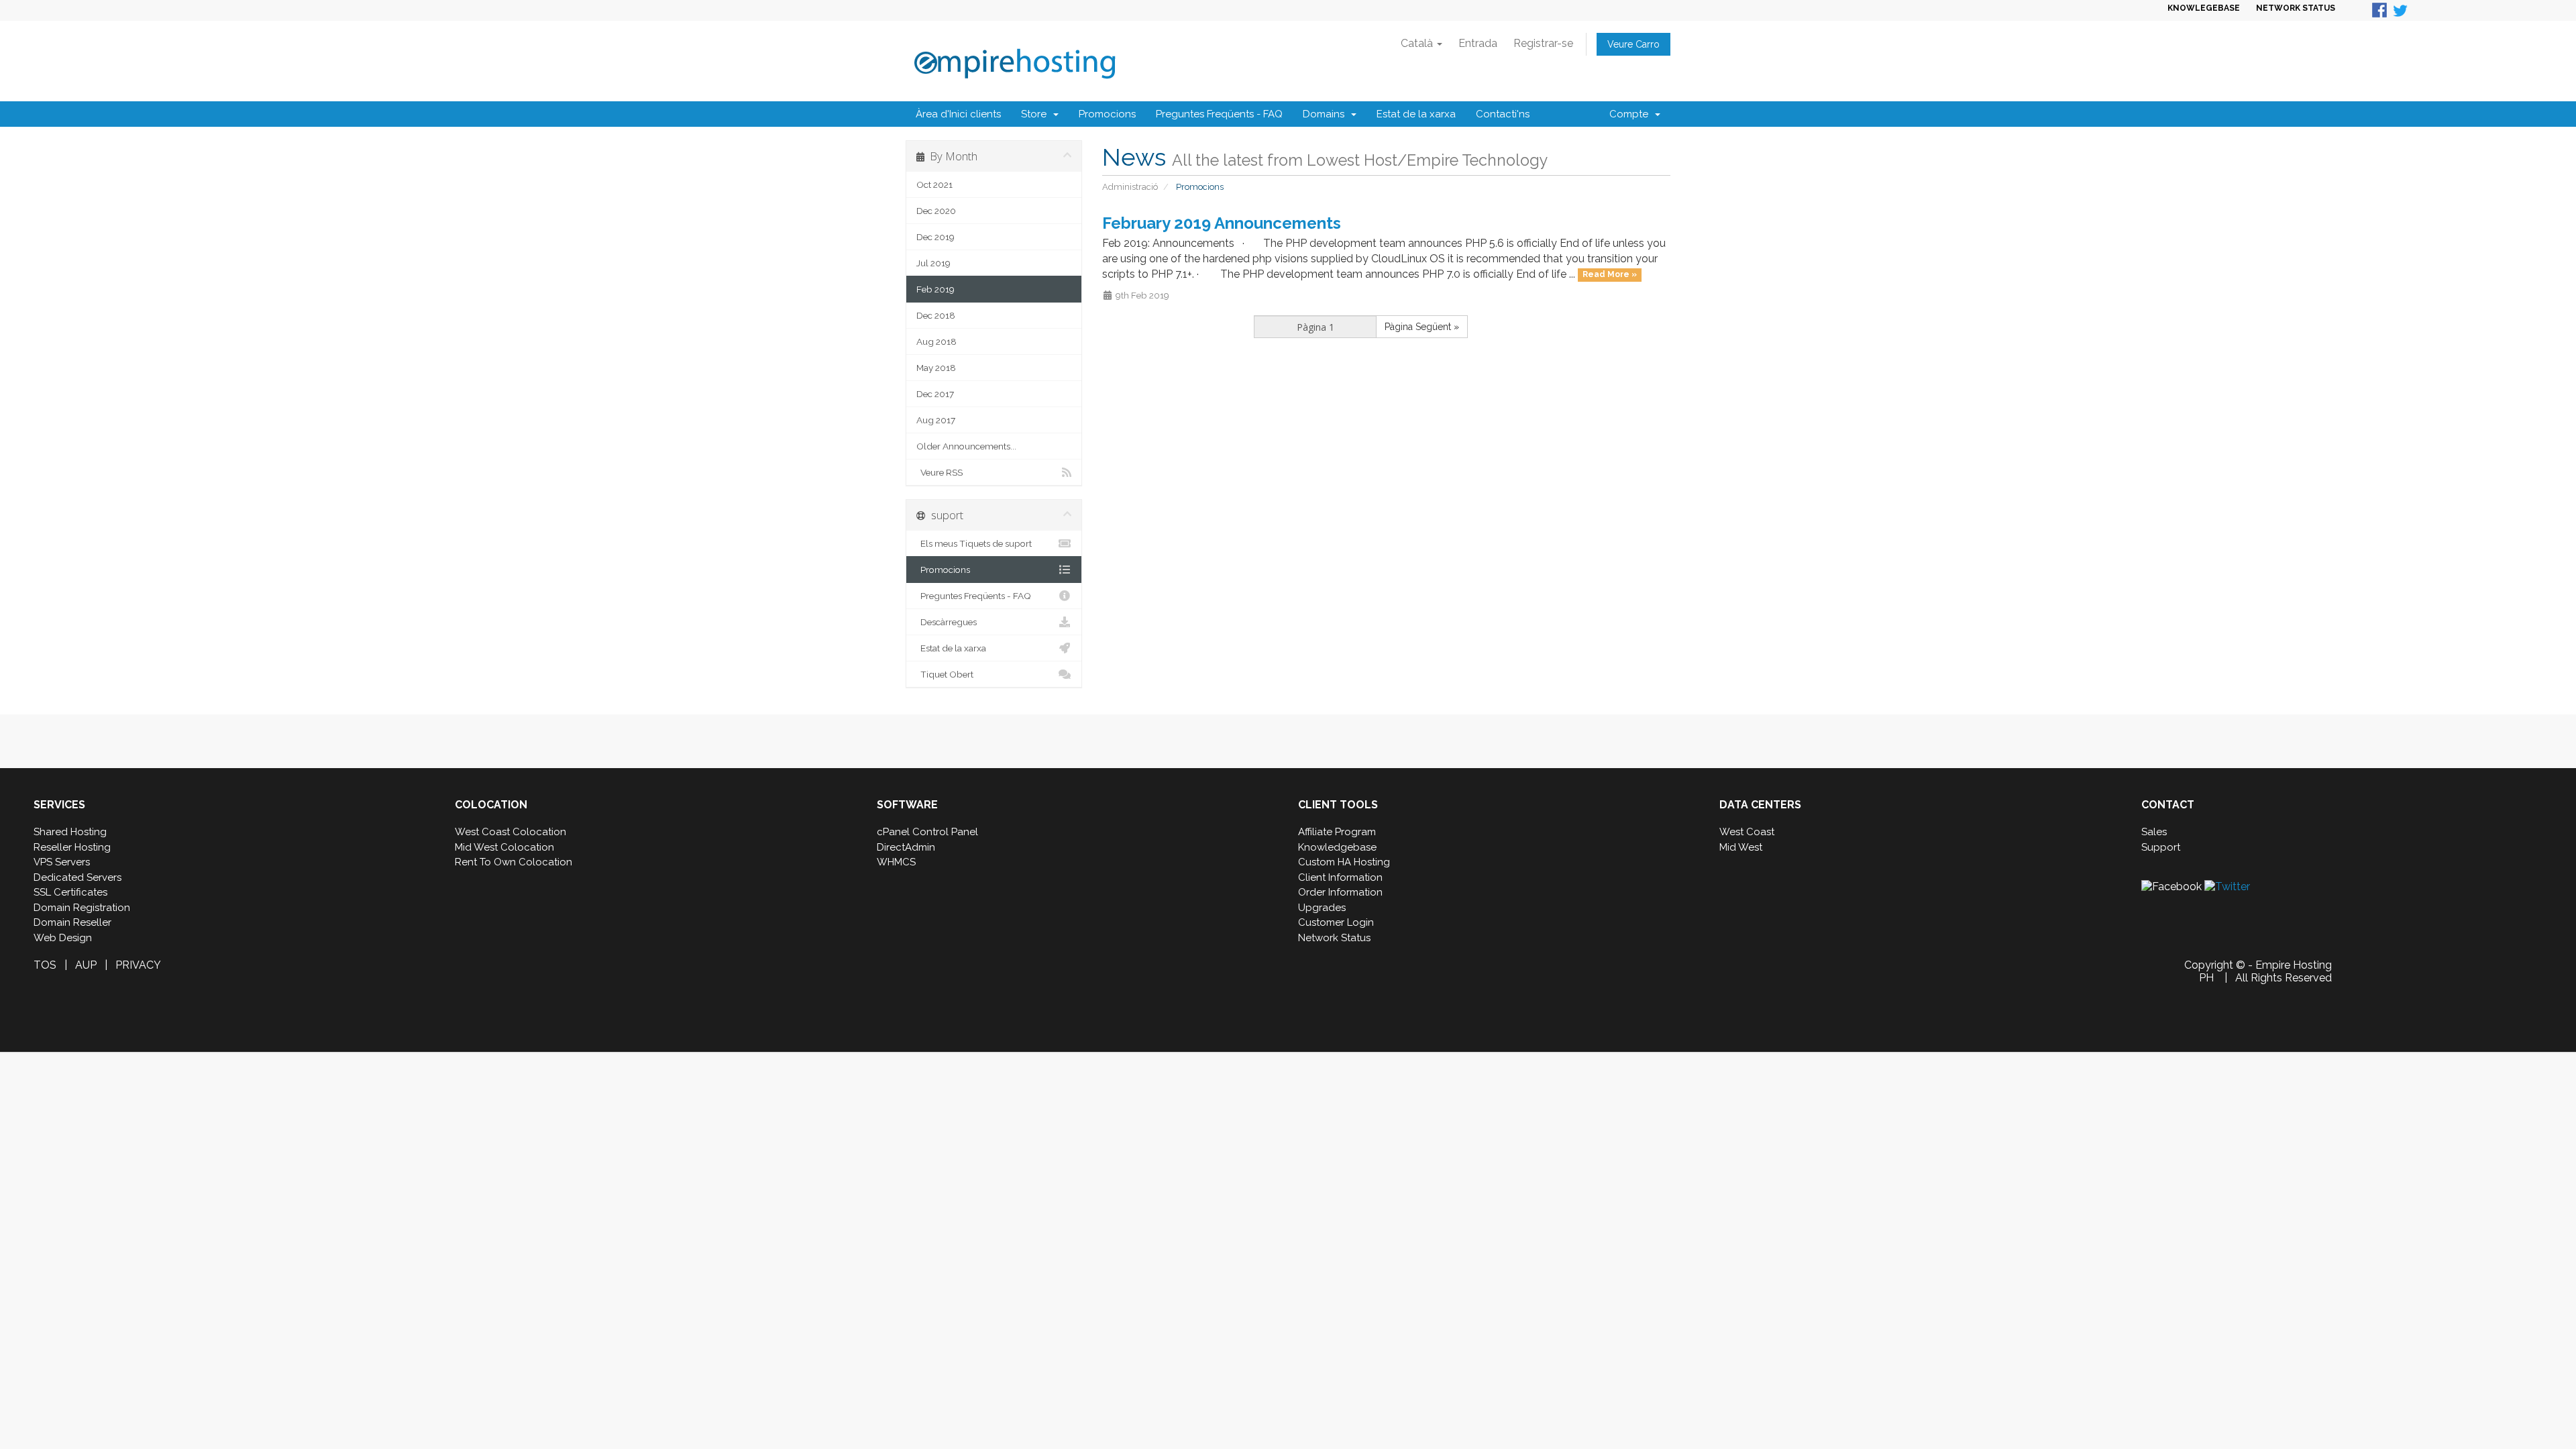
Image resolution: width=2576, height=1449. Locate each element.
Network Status (1334, 938)
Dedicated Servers (77, 877)
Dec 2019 (935, 237)
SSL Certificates (70, 892)
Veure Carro (1633, 44)
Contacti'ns (1503, 114)
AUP (86, 965)
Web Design (63, 938)
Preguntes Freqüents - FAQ (1219, 114)
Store (1036, 114)
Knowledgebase (1337, 847)
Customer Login (1336, 922)
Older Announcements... (966, 446)
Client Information (1340, 877)
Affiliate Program (1337, 832)
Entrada (1478, 43)
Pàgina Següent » (1422, 327)
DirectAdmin (906, 847)
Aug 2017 (936, 420)
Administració (1130, 187)
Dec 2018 (936, 315)
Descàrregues (947, 622)
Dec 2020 (936, 211)
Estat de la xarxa (1416, 114)
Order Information (1340, 892)
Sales (2154, 832)
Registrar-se (1543, 43)
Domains (1326, 114)
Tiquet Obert (945, 674)
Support (2161, 847)
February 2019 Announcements (1222, 223)
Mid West (1741, 847)
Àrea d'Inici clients (958, 114)
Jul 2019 (933, 263)
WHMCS (896, 862)
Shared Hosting (70, 832)
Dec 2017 (935, 394)
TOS (45, 965)
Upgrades (1322, 908)
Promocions (1107, 114)
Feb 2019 (935, 289)
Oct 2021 (934, 184)
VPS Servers (62, 862)
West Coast (1747, 832)
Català (1418, 43)
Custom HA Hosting (1344, 862)
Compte (1631, 114)
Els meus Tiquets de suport (974, 543)
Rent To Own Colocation (514, 862)
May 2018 (936, 368)
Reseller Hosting (72, 847)
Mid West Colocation (504, 847)
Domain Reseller (72, 922)
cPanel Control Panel (927, 832)
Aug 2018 (936, 341)
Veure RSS (940, 472)
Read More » (1610, 275)
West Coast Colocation (511, 832)
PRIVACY (138, 965)
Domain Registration (82, 908)
